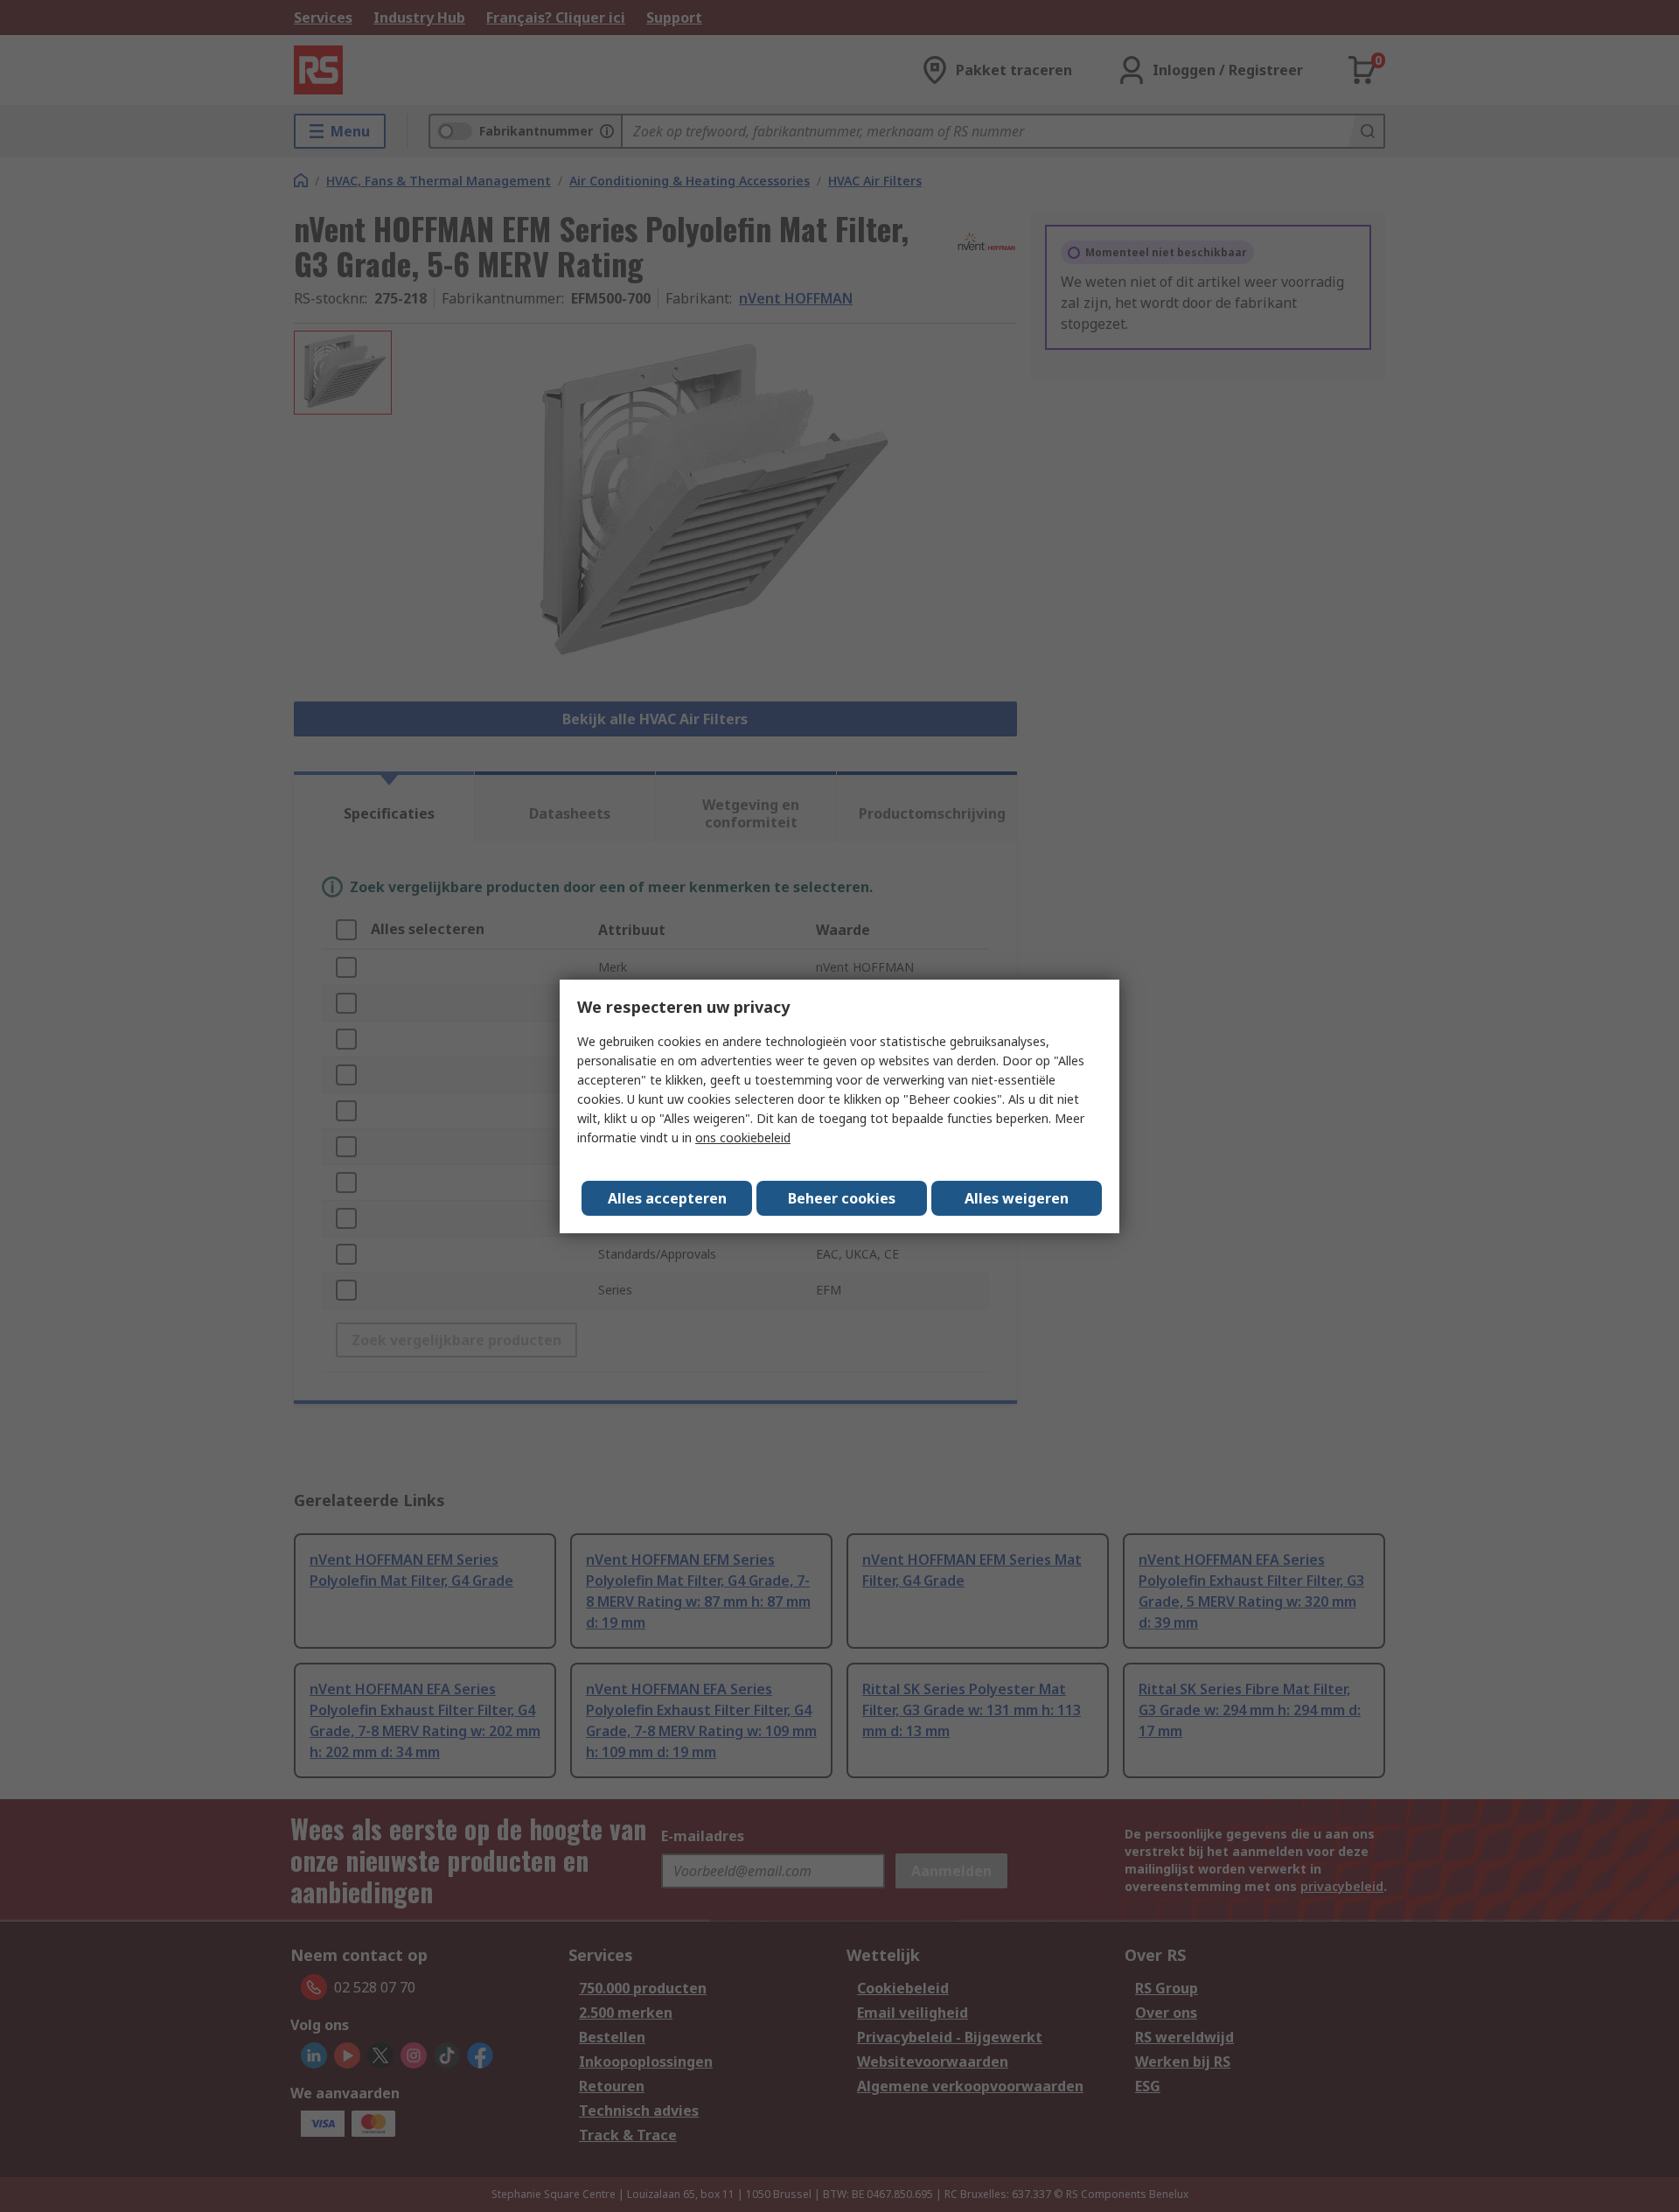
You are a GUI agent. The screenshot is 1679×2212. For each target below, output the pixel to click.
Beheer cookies (842, 1198)
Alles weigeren (1017, 1198)
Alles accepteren (667, 1198)
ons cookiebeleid (743, 1137)
